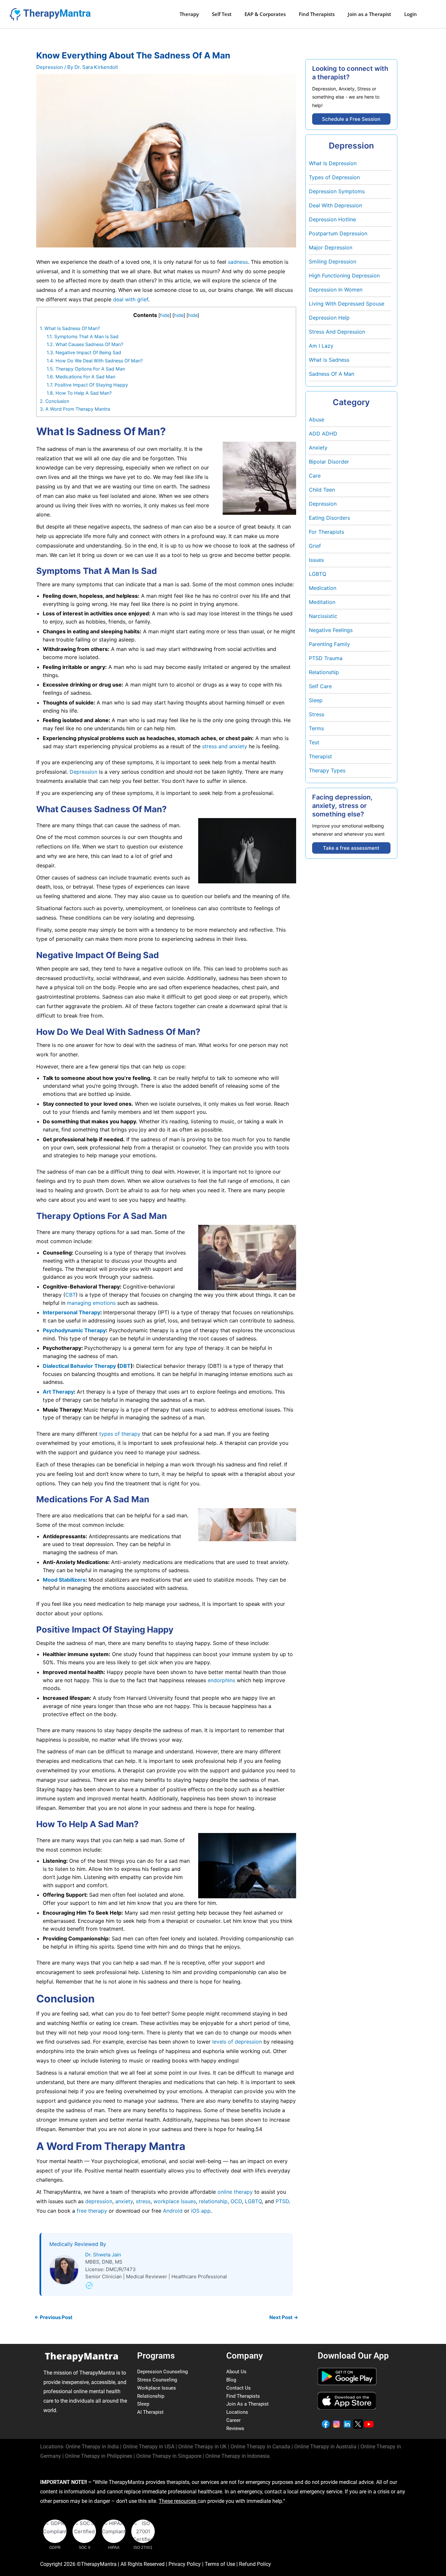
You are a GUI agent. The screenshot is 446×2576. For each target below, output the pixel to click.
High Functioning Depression (344, 276)
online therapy (235, 2192)
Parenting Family (329, 644)
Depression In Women (336, 290)
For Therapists (327, 532)
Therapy (189, 14)
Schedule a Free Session (351, 119)
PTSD (281, 2201)
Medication (323, 588)
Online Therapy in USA (149, 2447)
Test (314, 742)
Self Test (222, 14)
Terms (316, 728)
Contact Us (239, 2388)
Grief (315, 546)
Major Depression (331, 247)
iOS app (200, 2211)
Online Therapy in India (92, 2447)
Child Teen (322, 490)
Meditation (322, 602)
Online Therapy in (99, 2456)
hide (165, 315)
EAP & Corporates (265, 14)
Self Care (320, 686)
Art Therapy (58, 1392)
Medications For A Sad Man (81, 377)
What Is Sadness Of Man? (70, 328)
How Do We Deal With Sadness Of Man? (95, 361)
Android (172, 2211)
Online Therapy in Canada (260, 2447)
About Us (236, 2372)
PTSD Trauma (326, 658)
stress (142, 2201)
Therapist (320, 756)
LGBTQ (253, 2201)
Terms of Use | (222, 2564)
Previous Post (53, 2317)
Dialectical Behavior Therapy (79, 1366)
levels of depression (237, 2042)
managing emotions (91, 1303)
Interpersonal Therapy (72, 1312)
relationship (213, 2201)
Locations (237, 2412)
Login (411, 14)
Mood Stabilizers (64, 1580)
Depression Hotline (332, 219)
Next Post (284, 2317)
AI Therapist (150, 2412)
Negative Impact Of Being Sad (84, 352)
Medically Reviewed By (78, 2244)
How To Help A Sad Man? (79, 393)
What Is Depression (333, 163)
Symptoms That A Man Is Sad (83, 336)
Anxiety (318, 448)
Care (315, 476)
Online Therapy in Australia (325, 2447)
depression (98, 2201)
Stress (317, 714)
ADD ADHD (323, 434)
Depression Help (329, 318)
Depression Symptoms (337, 191)
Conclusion (55, 401)
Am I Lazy (321, 346)
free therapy (91, 2211)
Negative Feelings (331, 630)
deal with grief (131, 299)
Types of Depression (334, 177)
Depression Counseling (162, 2372)
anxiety (123, 2201)
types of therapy (120, 1434)
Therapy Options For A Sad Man (86, 369)
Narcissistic (323, 616)
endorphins (221, 1680)
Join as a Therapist (369, 14)
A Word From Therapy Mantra (75, 409)
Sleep (316, 700)
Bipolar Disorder (329, 462)
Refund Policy (255, 2564)
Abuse (317, 419)
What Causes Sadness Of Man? (85, 344)
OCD (235, 2201)
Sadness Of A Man (332, 374)
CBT (71, 1295)
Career (233, 2420)
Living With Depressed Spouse (347, 304)
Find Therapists (317, 14)
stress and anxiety (225, 746)
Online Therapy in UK (202, 2447)
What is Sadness (329, 360)
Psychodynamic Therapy (74, 1330)
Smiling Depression (333, 261)
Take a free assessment (351, 848)
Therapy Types (327, 770)
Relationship (324, 672)
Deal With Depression (335, 205)
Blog (231, 2380)
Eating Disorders (329, 518)
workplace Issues (174, 2201)
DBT (125, 1366)
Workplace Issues (157, 2388)
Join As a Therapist (247, 2404)
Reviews (235, 2428)
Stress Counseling (157, 2380)
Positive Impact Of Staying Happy (87, 385)
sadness (238, 262)
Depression (50, 67)
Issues (316, 560)
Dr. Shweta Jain (103, 2255)
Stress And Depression (337, 332)
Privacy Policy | (187, 2564)
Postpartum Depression (338, 233)
